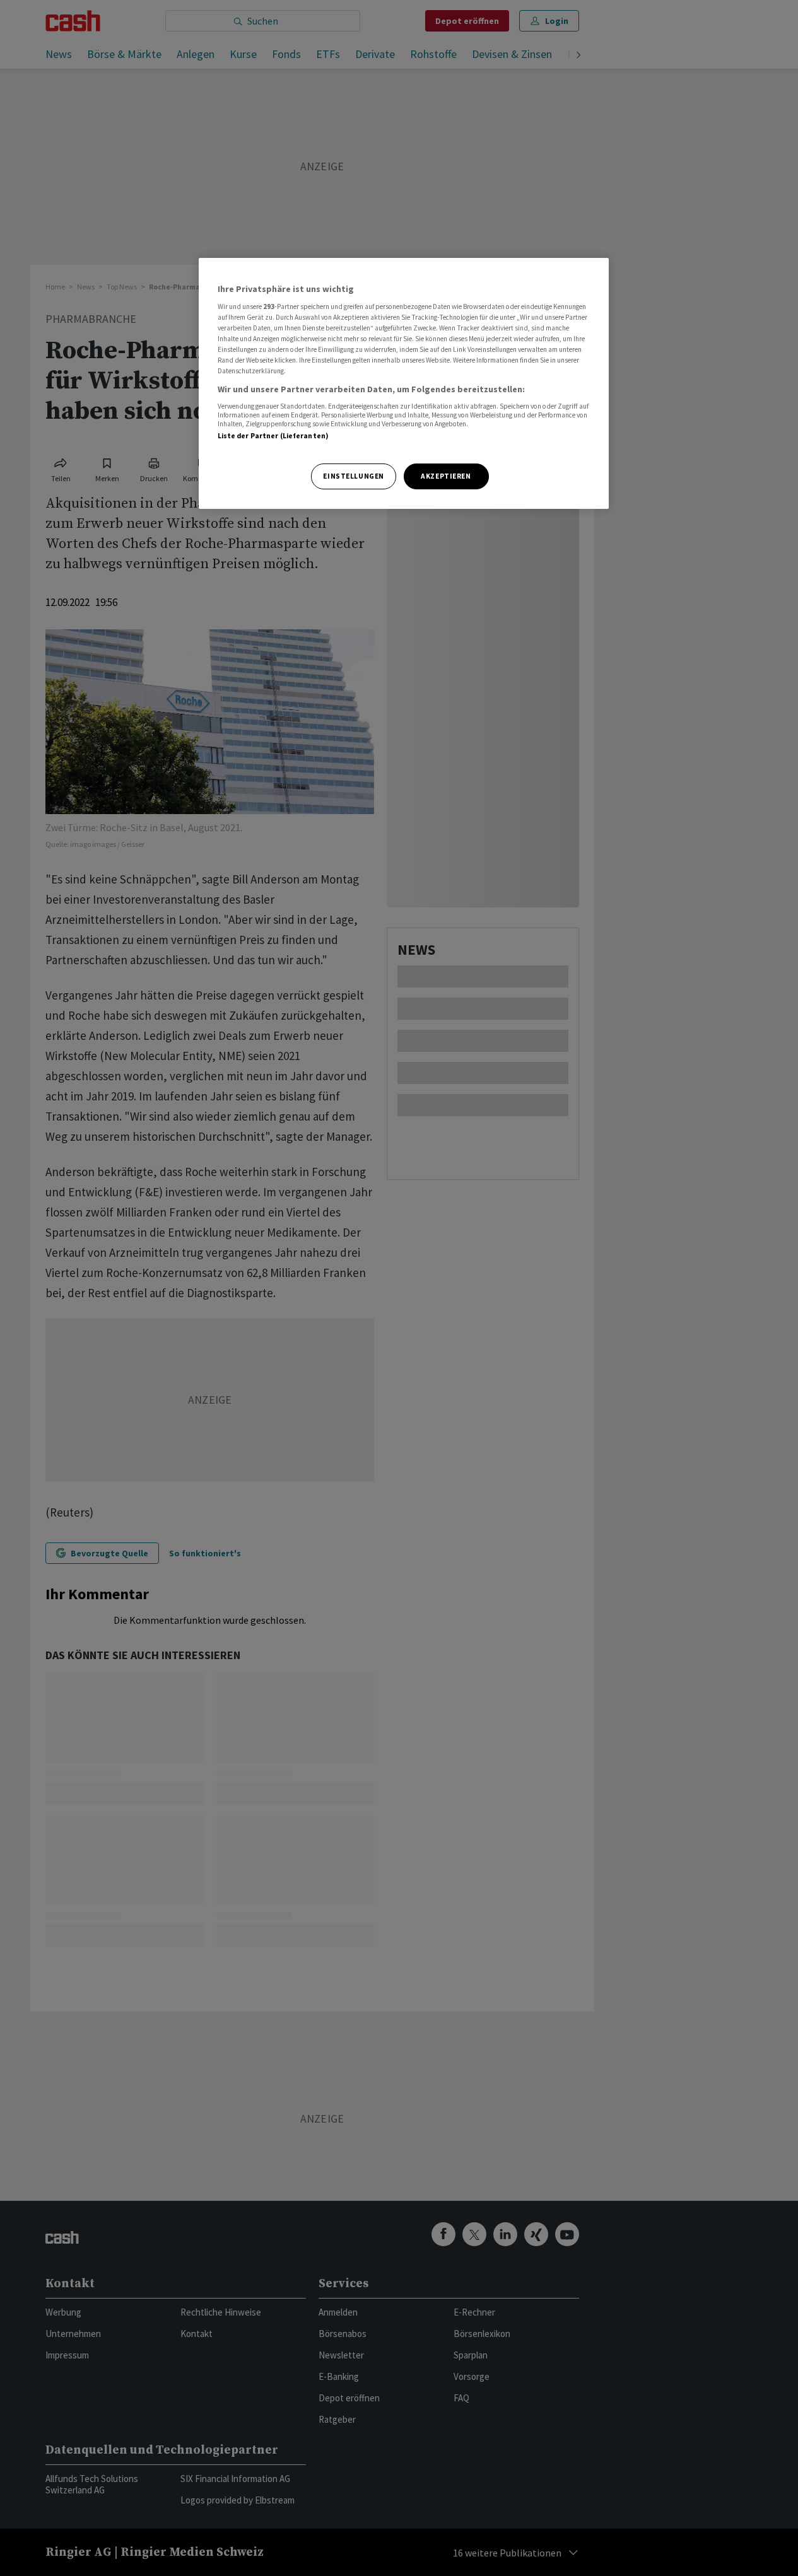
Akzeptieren (446, 476)
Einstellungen (353, 476)
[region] (404, 384)
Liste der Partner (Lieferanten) (273, 436)
